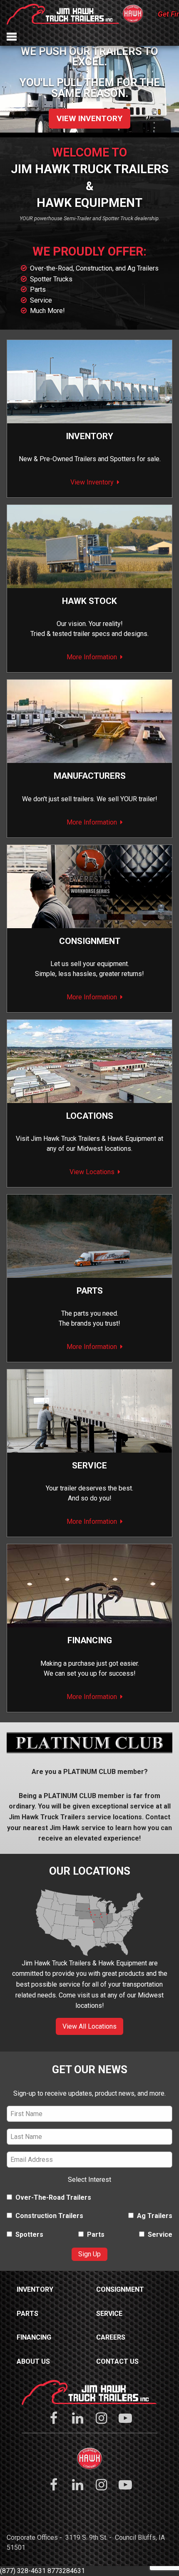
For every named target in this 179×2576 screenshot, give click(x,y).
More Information (92, 657)
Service (41, 300)
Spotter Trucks (51, 279)
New (25, 459)
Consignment (120, 2289)
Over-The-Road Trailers (53, 2197)
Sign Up (89, 2254)
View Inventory (89, 118)
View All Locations (89, 2026)
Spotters (123, 459)
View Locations (92, 1172)
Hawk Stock (89, 601)
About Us (33, 2361)
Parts (38, 289)
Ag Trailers (155, 2216)
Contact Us (117, 2361)
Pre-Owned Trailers (68, 459)
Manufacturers (90, 776)
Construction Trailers (49, 2216)
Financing (90, 1640)
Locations (90, 1116)
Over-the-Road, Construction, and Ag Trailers (94, 268)
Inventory (89, 436)
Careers (111, 2337)
